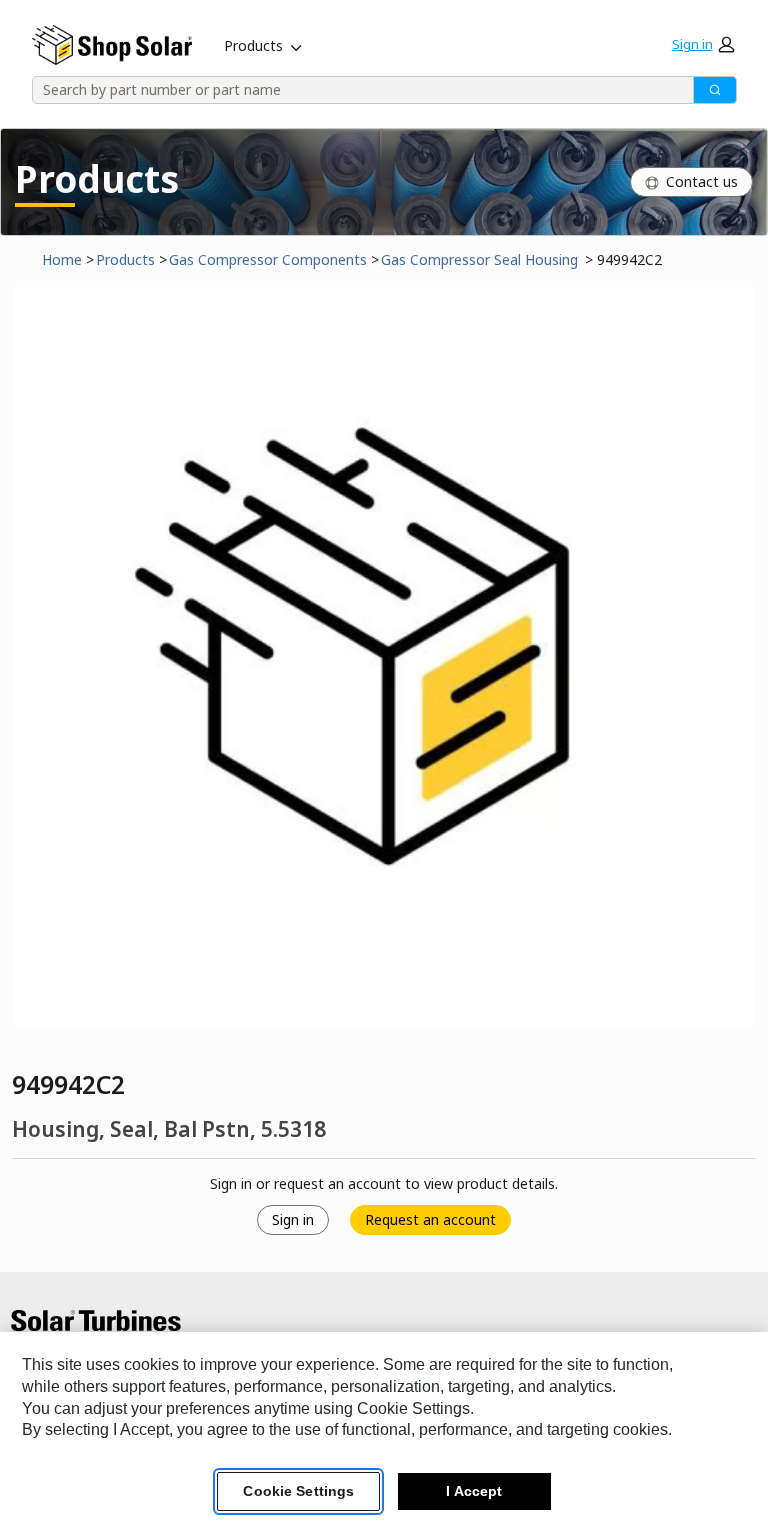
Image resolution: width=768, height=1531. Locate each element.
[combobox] (356, 90)
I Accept (474, 1491)
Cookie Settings (298, 1491)
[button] (703, 45)
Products (253, 45)
